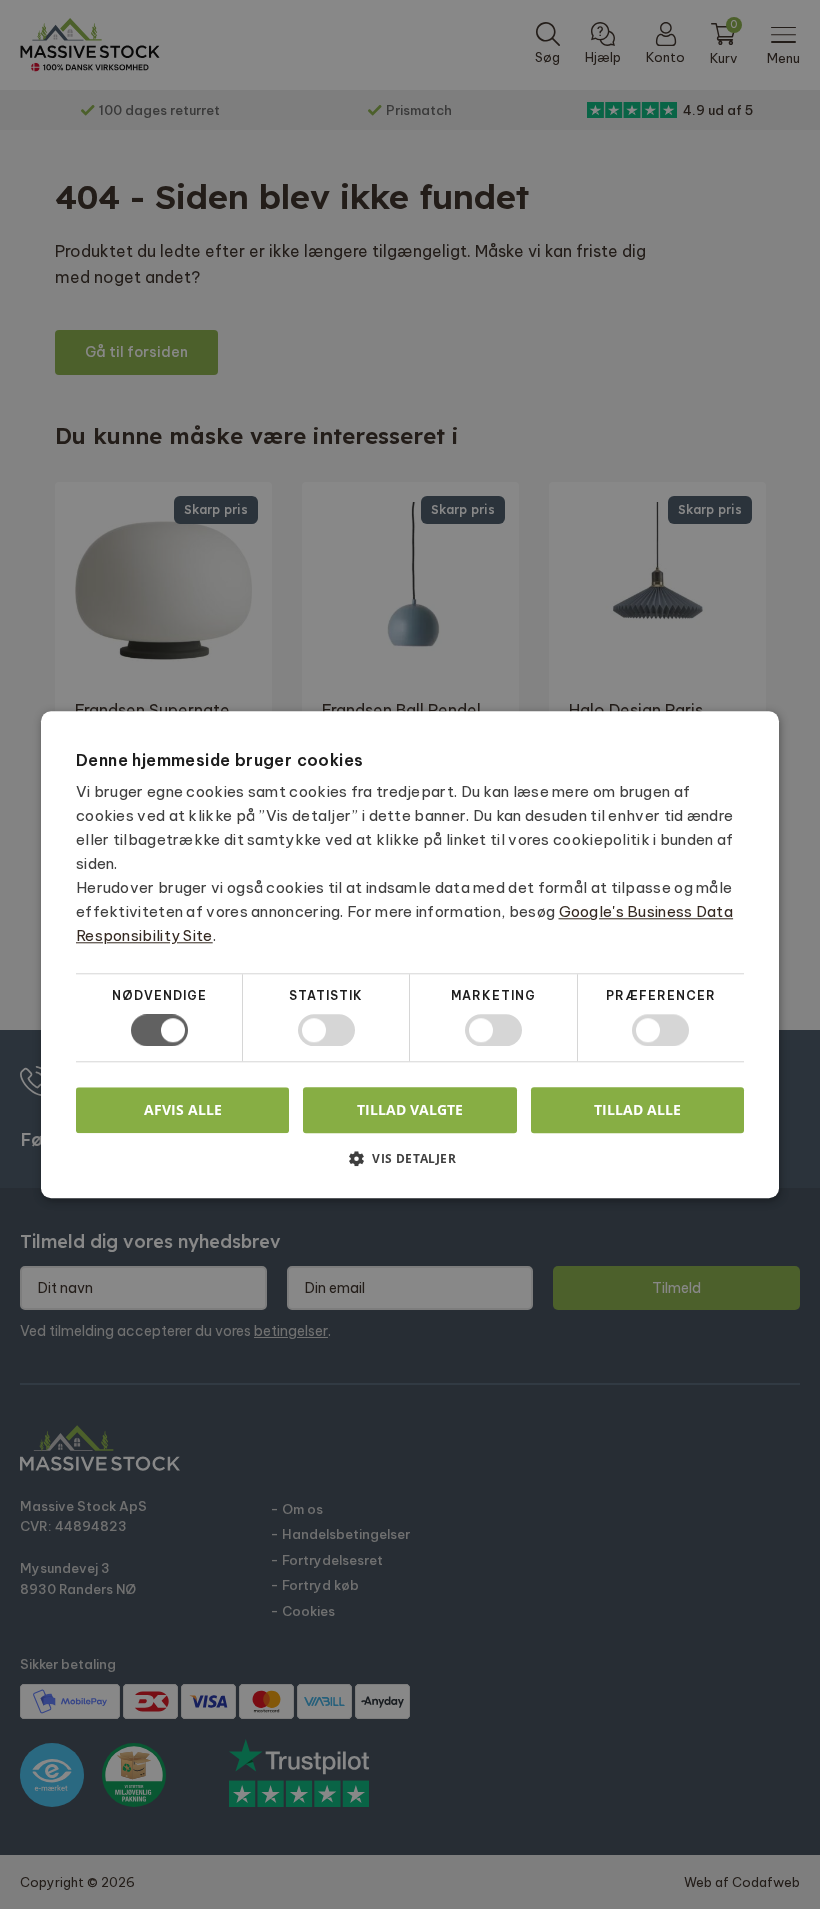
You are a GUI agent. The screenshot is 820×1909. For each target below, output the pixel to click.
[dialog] (410, 954)
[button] (410, 1165)
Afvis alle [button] (183, 1109)
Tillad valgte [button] (410, 1109)
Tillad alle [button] (637, 1109)
